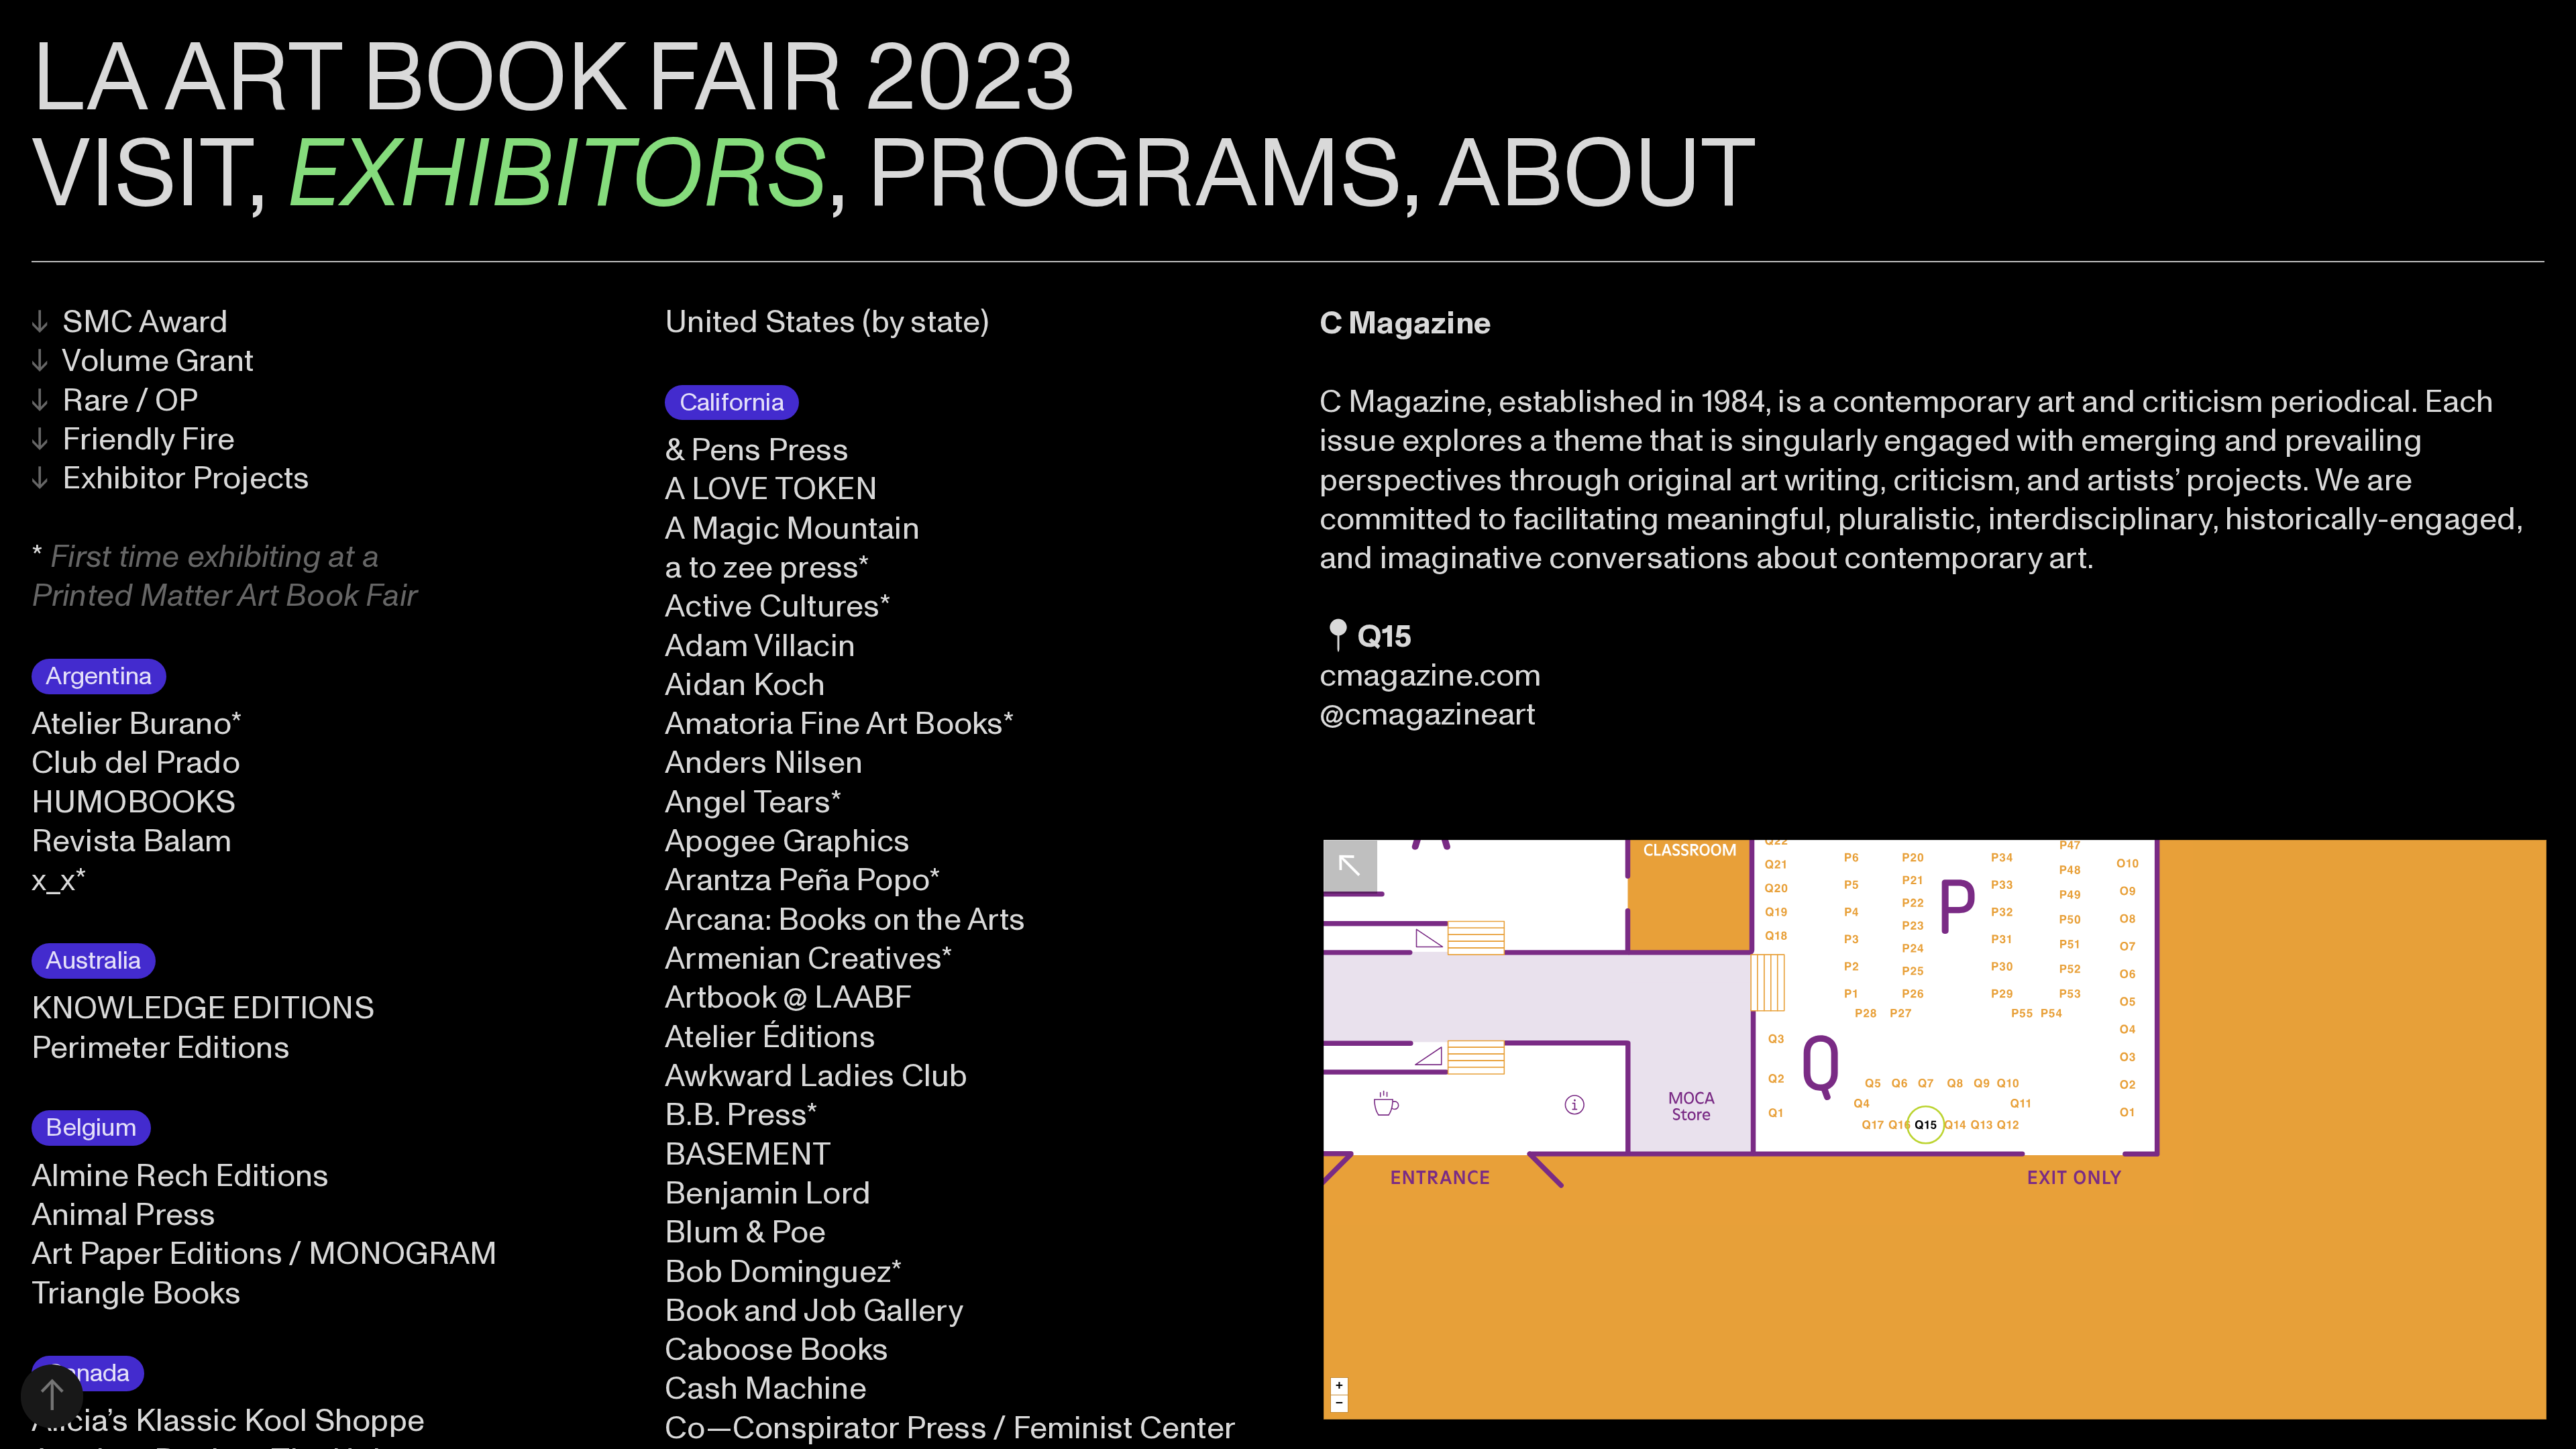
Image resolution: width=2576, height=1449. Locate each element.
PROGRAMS (1134, 175)
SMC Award (130, 322)
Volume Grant (143, 361)
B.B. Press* (742, 1115)
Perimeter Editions (161, 1048)
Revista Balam (132, 841)
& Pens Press (757, 450)
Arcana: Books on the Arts (845, 920)
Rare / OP (115, 400)
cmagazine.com (1431, 676)
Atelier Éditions (770, 1037)
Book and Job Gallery (814, 1311)
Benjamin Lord (768, 1193)
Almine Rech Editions (180, 1176)
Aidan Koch (745, 685)
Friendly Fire (133, 439)
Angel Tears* (753, 802)
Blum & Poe (745, 1232)
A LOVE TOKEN (771, 489)
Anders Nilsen (764, 763)
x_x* (59, 880)
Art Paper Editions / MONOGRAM (265, 1254)
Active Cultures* (778, 606)
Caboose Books (776, 1350)
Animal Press (124, 1215)
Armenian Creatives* (809, 959)
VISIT (139, 175)
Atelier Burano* (137, 724)
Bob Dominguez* (784, 1272)
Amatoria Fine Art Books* (840, 724)
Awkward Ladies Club (816, 1076)
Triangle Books (136, 1293)
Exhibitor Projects (171, 478)
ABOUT (1597, 175)
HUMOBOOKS (133, 802)
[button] (1339, 1386)
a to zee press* (767, 568)
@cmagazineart (1428, 714)
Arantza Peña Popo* (803, 880)
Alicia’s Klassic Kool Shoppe (228, 1421)
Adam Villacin (760, 646)
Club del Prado (136, 763)
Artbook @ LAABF (789, 998)
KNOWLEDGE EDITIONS (203, 1008)
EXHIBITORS (557, 175)
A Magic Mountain (792, 529)
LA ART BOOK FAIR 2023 (554, 79)
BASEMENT (748, 1155)
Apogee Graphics (788, 841)
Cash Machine (766, 1389)
